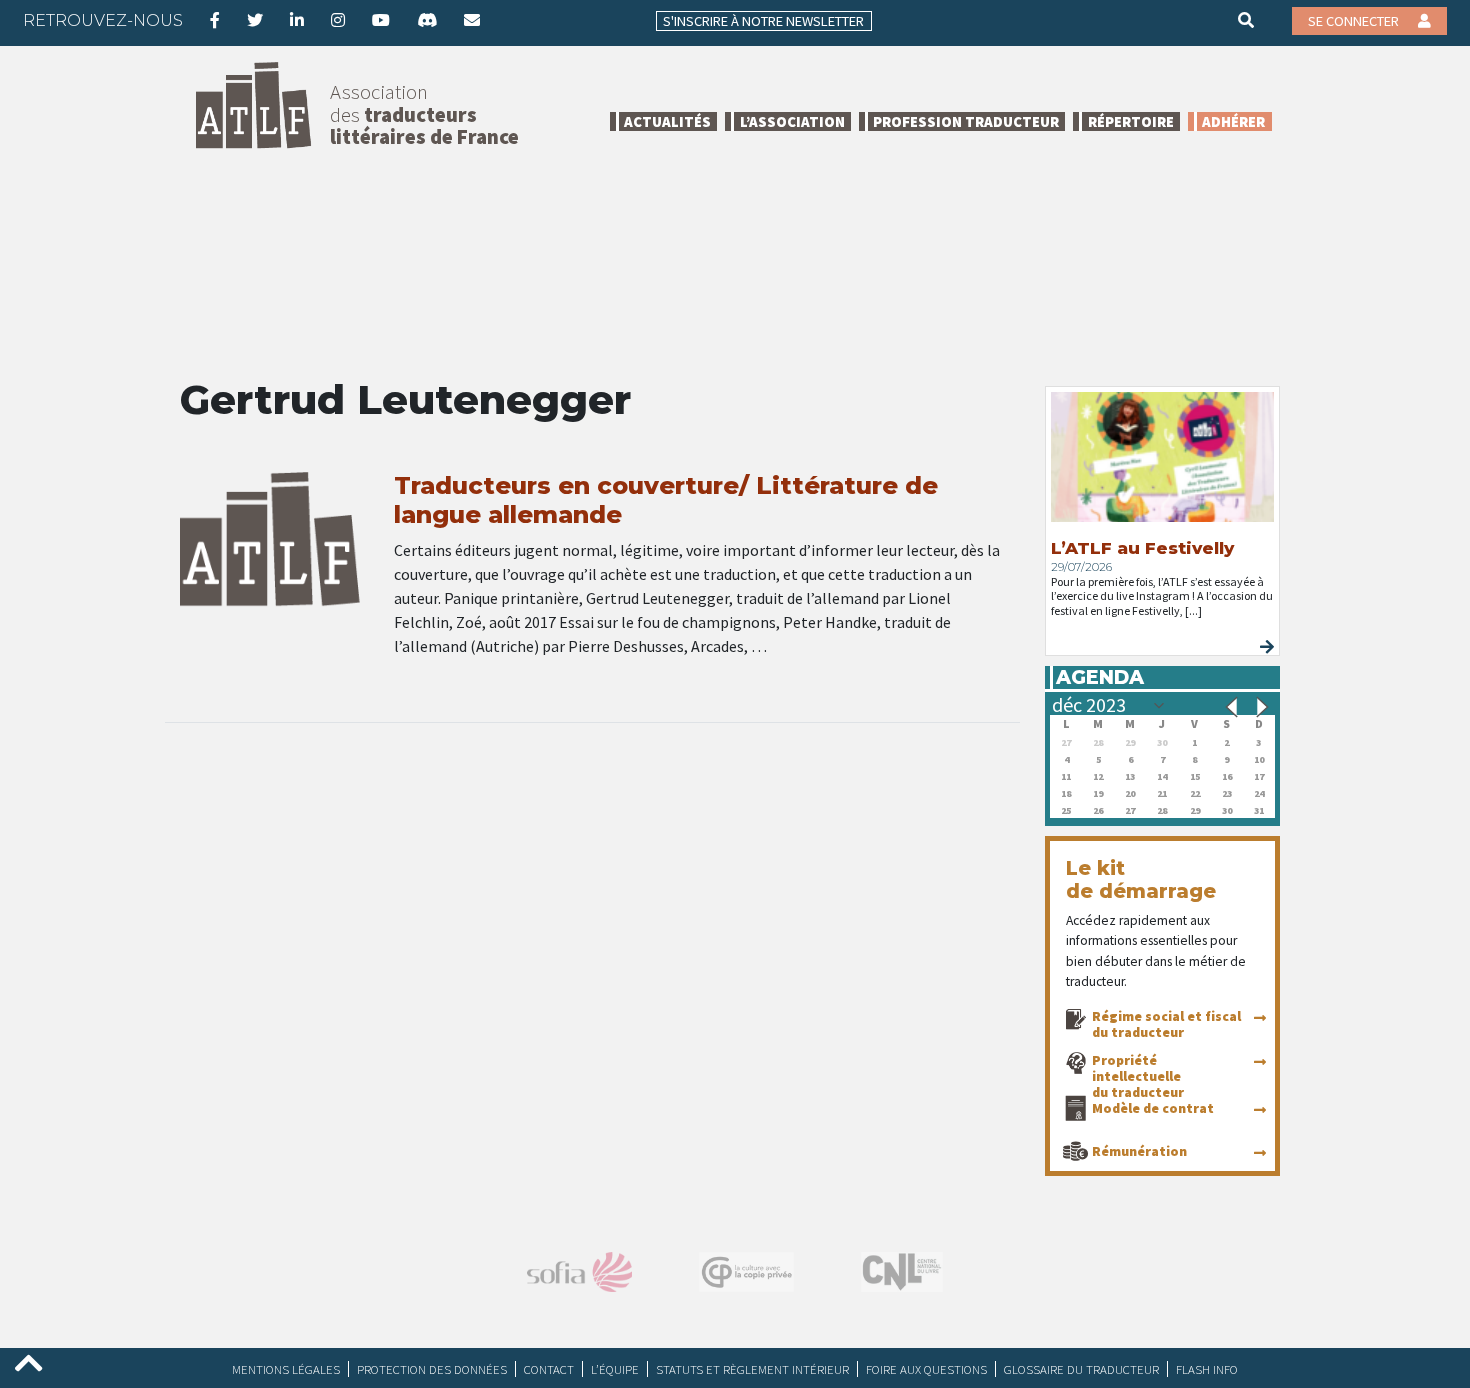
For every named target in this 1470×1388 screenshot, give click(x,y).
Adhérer (1233, 121)
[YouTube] (381, 20)
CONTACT (549, 1369)
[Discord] (427, 20)
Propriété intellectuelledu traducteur (1138, 1076)
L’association (792, 121)
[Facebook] (215, 20)
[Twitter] (255, 20)
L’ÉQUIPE (615, 1369)
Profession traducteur (966, 121)
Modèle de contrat (1153, 1108)
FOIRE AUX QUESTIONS (926, 1369)
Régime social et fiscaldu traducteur (1166, 1024)
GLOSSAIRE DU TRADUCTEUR (1081, 1369)
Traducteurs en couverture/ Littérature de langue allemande (666, 500)
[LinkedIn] (297, 20)
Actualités (667, 121)
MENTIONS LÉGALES (286, 1369)
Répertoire (1131, 121)
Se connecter (1355, 21)
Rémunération (1139, 1151)
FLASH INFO (1207, 1369)
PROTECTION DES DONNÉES (432, 1369)
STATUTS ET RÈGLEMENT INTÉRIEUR (752, 1369)
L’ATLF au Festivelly (1142, 548)
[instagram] (338, 20)
